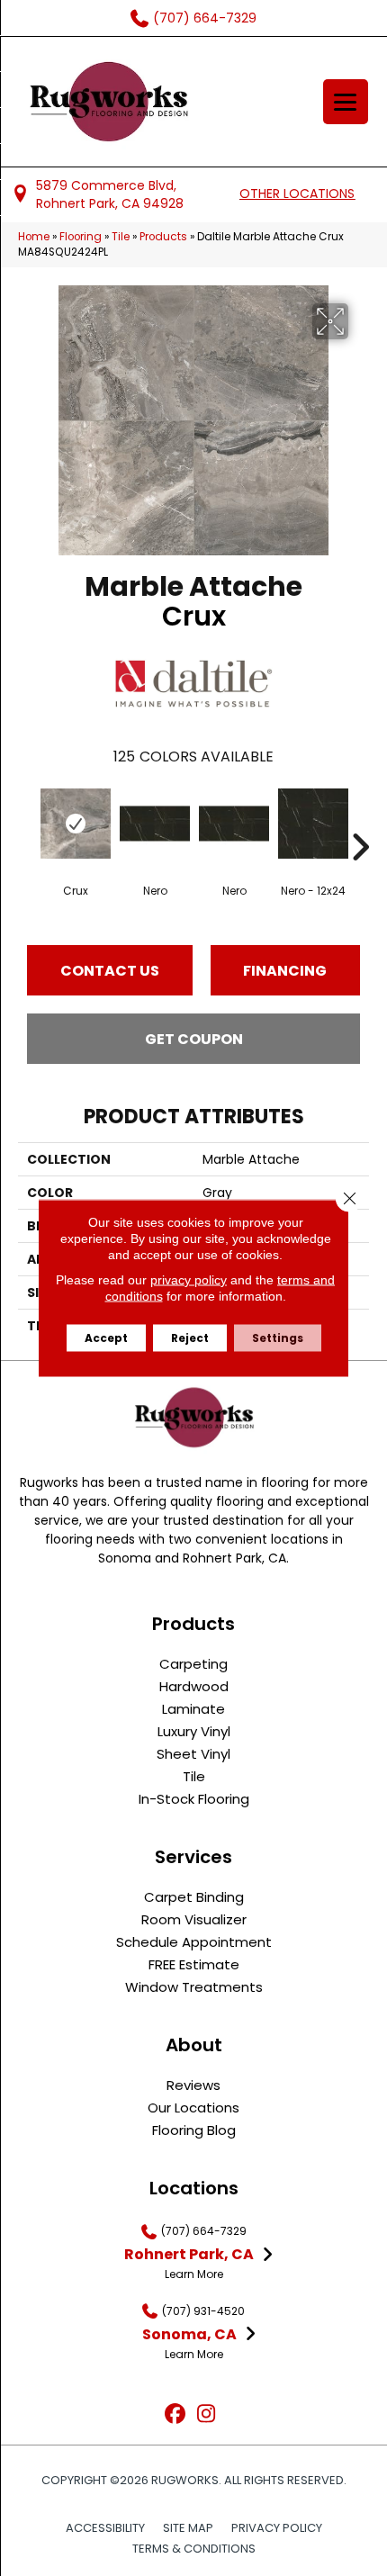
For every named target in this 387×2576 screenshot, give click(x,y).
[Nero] (155, 824)
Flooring (81, 237)
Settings (278, 1338)
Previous (27, 820)
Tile (121, 237)
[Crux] (76, 824)
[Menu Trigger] (346, 102)
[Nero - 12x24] (313, 824)
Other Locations (297, 194)
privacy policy (189, 1280)
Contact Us (110, 971)
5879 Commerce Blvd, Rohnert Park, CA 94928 (110, 194)
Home (34, 237)
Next (360, 820)
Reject (190, 1338)
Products (163, 237)
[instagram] (207, 2414)
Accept (106, 1338)
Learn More (194, 2274)
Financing (285, 971)
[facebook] (175, 2414)
